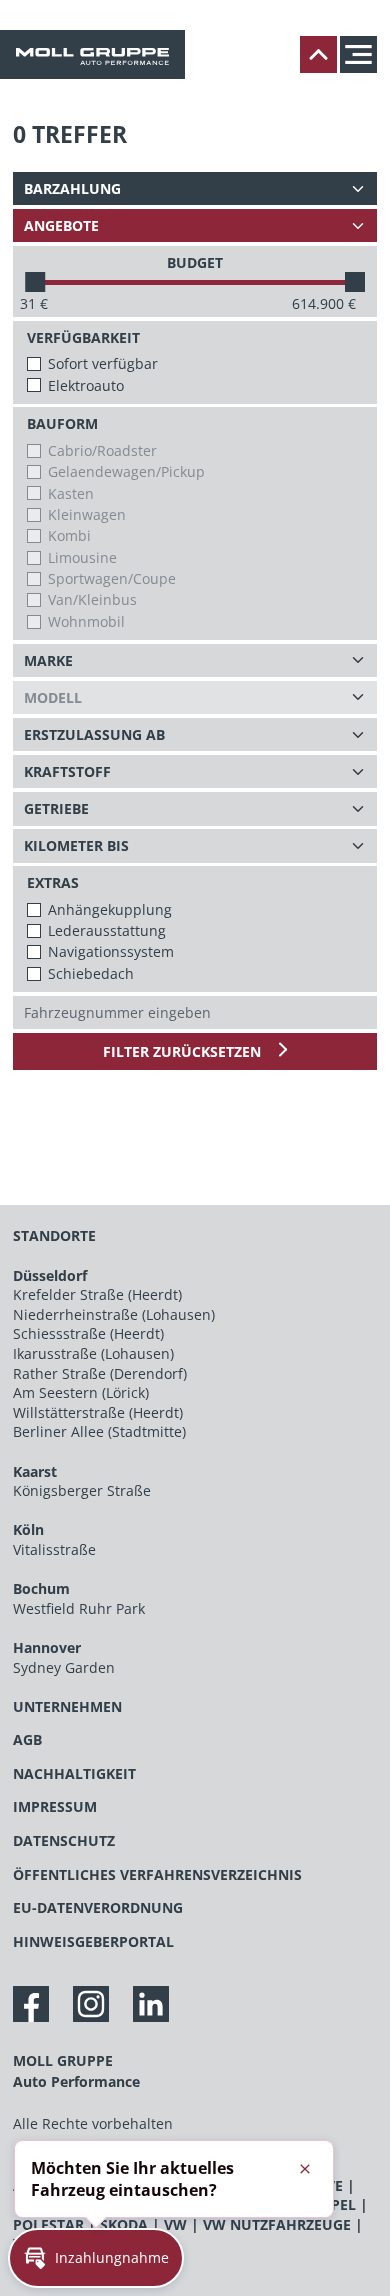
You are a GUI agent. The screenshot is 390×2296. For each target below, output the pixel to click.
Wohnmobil (86, 621)
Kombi (69, 535)
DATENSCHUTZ (64, 1840)
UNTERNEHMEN (67, 1706)
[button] (96, 2258)
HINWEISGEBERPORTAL (93, 1941)
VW (175, 2224)
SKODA (124, 2224)
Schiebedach (91, 973)
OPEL (338, 2204)
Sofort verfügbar (103, 363)
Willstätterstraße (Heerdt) (98, 1412)
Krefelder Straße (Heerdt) (97, 1294)
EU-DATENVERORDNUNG (98, 1907)
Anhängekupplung (110, 909)
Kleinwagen (87, 514)
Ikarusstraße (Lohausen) (93, 1353)
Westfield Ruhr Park (79, 1608)
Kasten (71, 493)
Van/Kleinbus (92, 599)
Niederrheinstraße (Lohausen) (114, 1314)
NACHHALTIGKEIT (74, 1773)
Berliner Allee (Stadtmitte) (99, 1431)
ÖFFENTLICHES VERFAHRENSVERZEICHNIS (157, 1874)
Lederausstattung (107, 930)
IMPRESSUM (55, 1806)
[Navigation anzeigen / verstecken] (363, 54)
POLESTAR (48, 2224)
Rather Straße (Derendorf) (100, 1373)
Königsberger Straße (82, 1490)
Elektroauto (86, 385)
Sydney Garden (64, 1667)
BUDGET (195, 262)
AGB (27, 1739)
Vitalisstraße (54, 1549)
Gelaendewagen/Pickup (126, 471)
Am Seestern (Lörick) (81, 1392)
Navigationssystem (111, 951)
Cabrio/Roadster (102, 450)
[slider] (35, 282)
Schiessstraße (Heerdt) (88, 1333)
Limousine (82, 557)
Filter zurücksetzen (184, 1051)
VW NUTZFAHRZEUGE (277, 2224)
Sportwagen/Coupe (112, 578)
